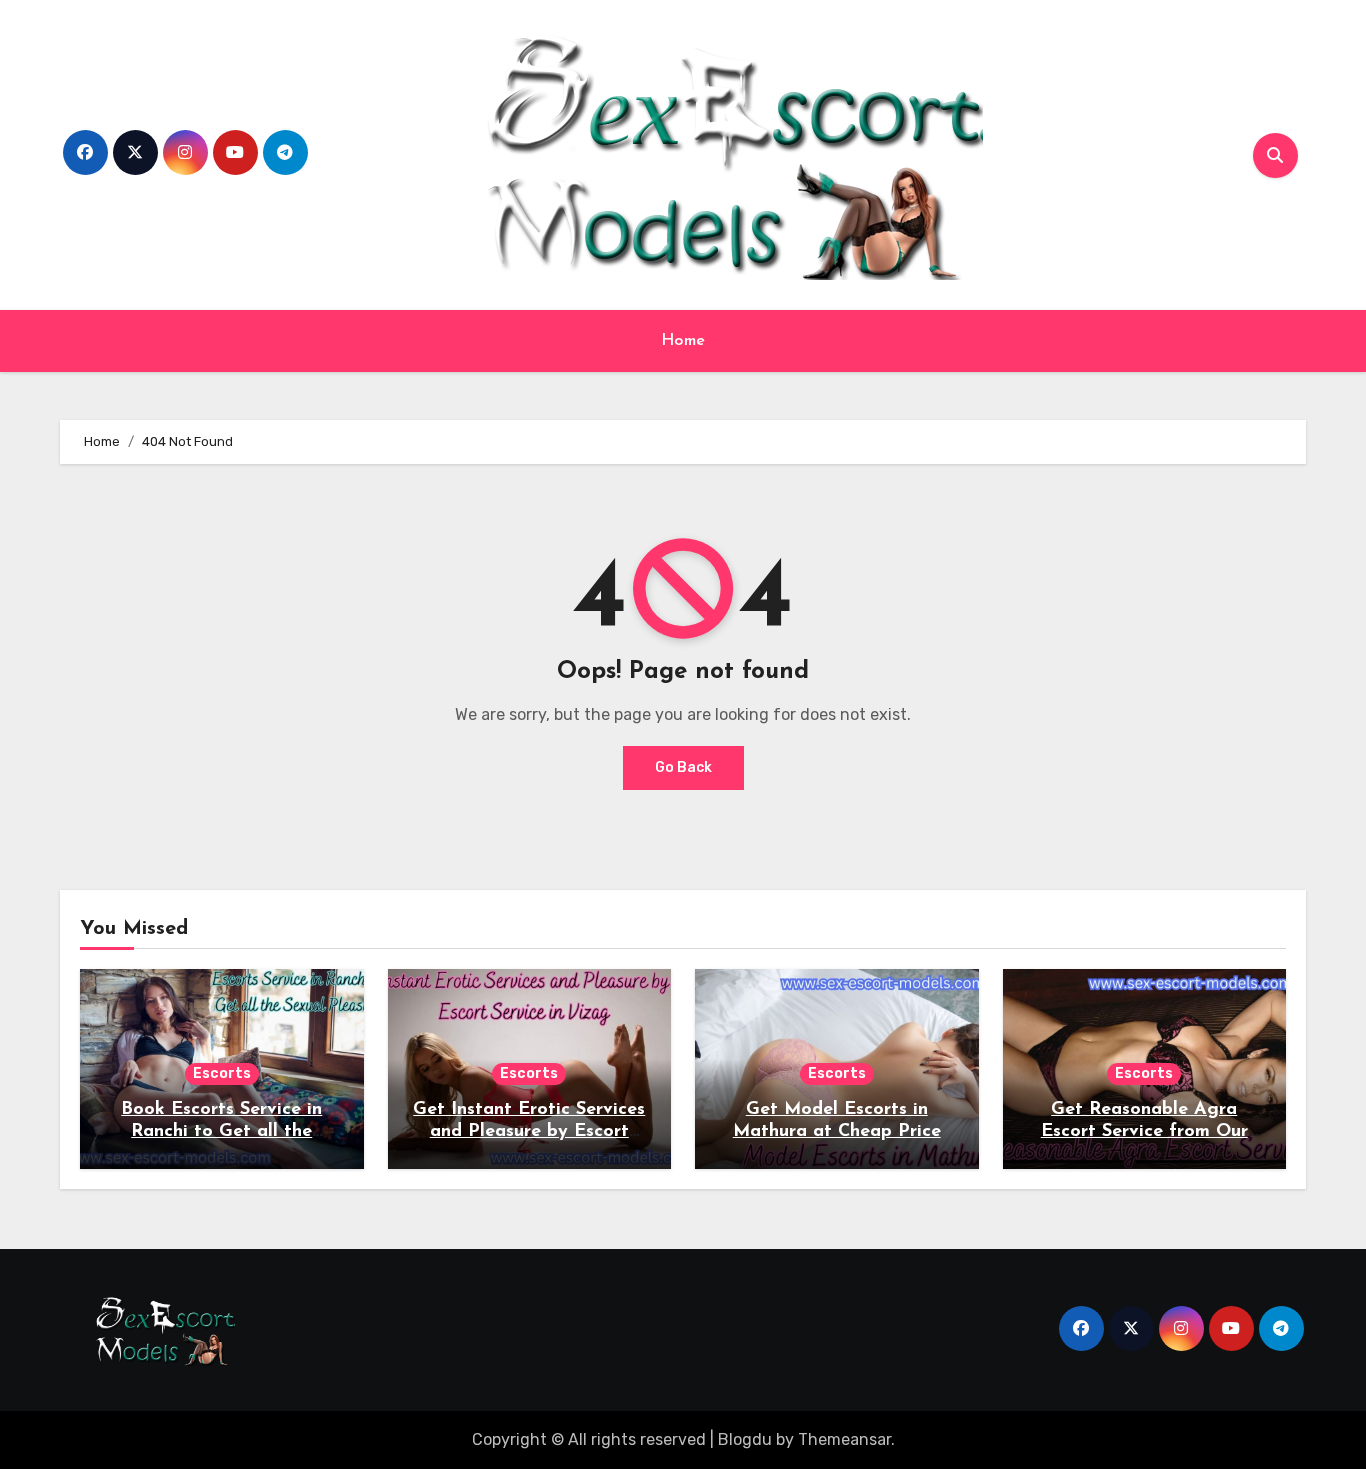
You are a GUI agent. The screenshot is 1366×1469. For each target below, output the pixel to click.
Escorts (222, 1073)
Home (683, 341)
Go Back (683, 767)
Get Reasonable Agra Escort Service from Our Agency (1144, 1131)
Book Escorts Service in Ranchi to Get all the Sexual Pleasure (221, 1131)
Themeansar (844, 1439)
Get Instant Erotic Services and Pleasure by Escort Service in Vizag (529, 1131)
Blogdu (745, 1439)
